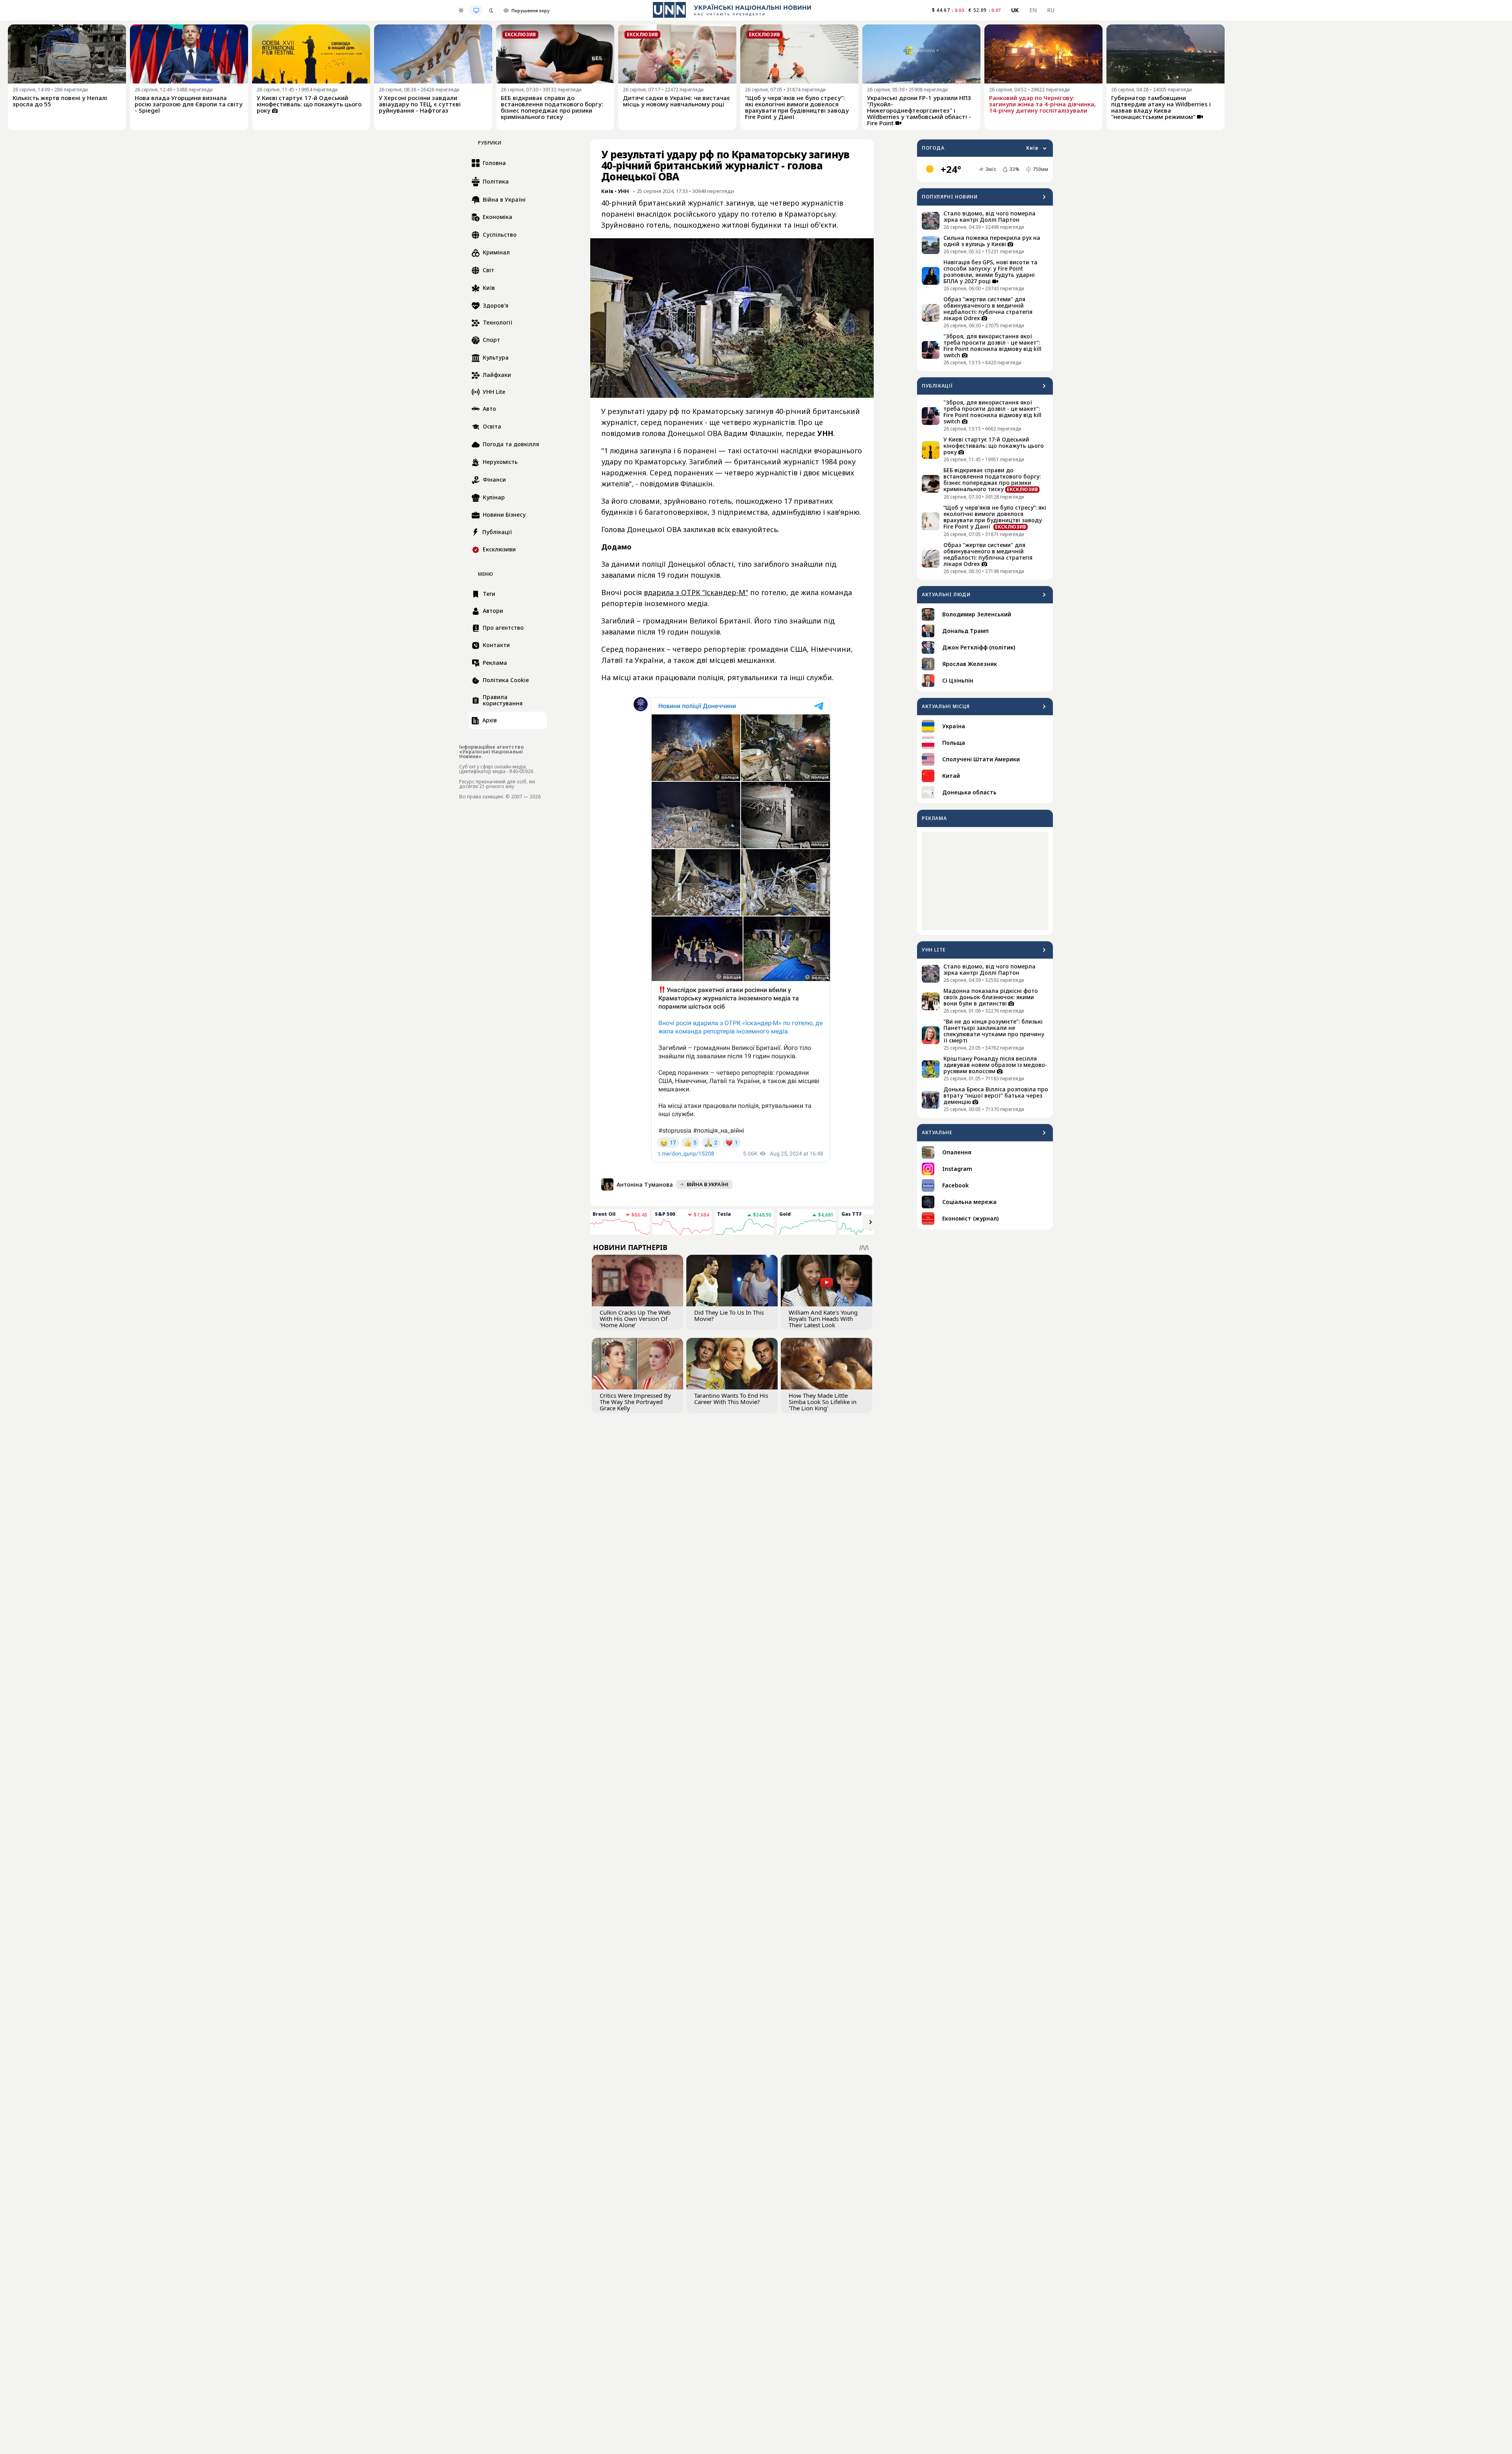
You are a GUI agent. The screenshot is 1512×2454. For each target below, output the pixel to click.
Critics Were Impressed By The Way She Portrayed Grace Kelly (635, 1402)
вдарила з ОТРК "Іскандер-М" (696, 592)
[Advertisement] (985, 881)
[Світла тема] (461, 10)
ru (1051, 10)
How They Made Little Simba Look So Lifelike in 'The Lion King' (823, 1402)
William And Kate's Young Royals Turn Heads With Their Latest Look (823, 1319)
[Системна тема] (476, 10)
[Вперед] (871, 1222)
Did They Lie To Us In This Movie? (729, 1315)
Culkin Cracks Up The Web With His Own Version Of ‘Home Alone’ (635, 1319)
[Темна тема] (491, 10)
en (1033, 10)
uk (1015, 10)
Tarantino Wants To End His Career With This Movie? (731, 1399)
